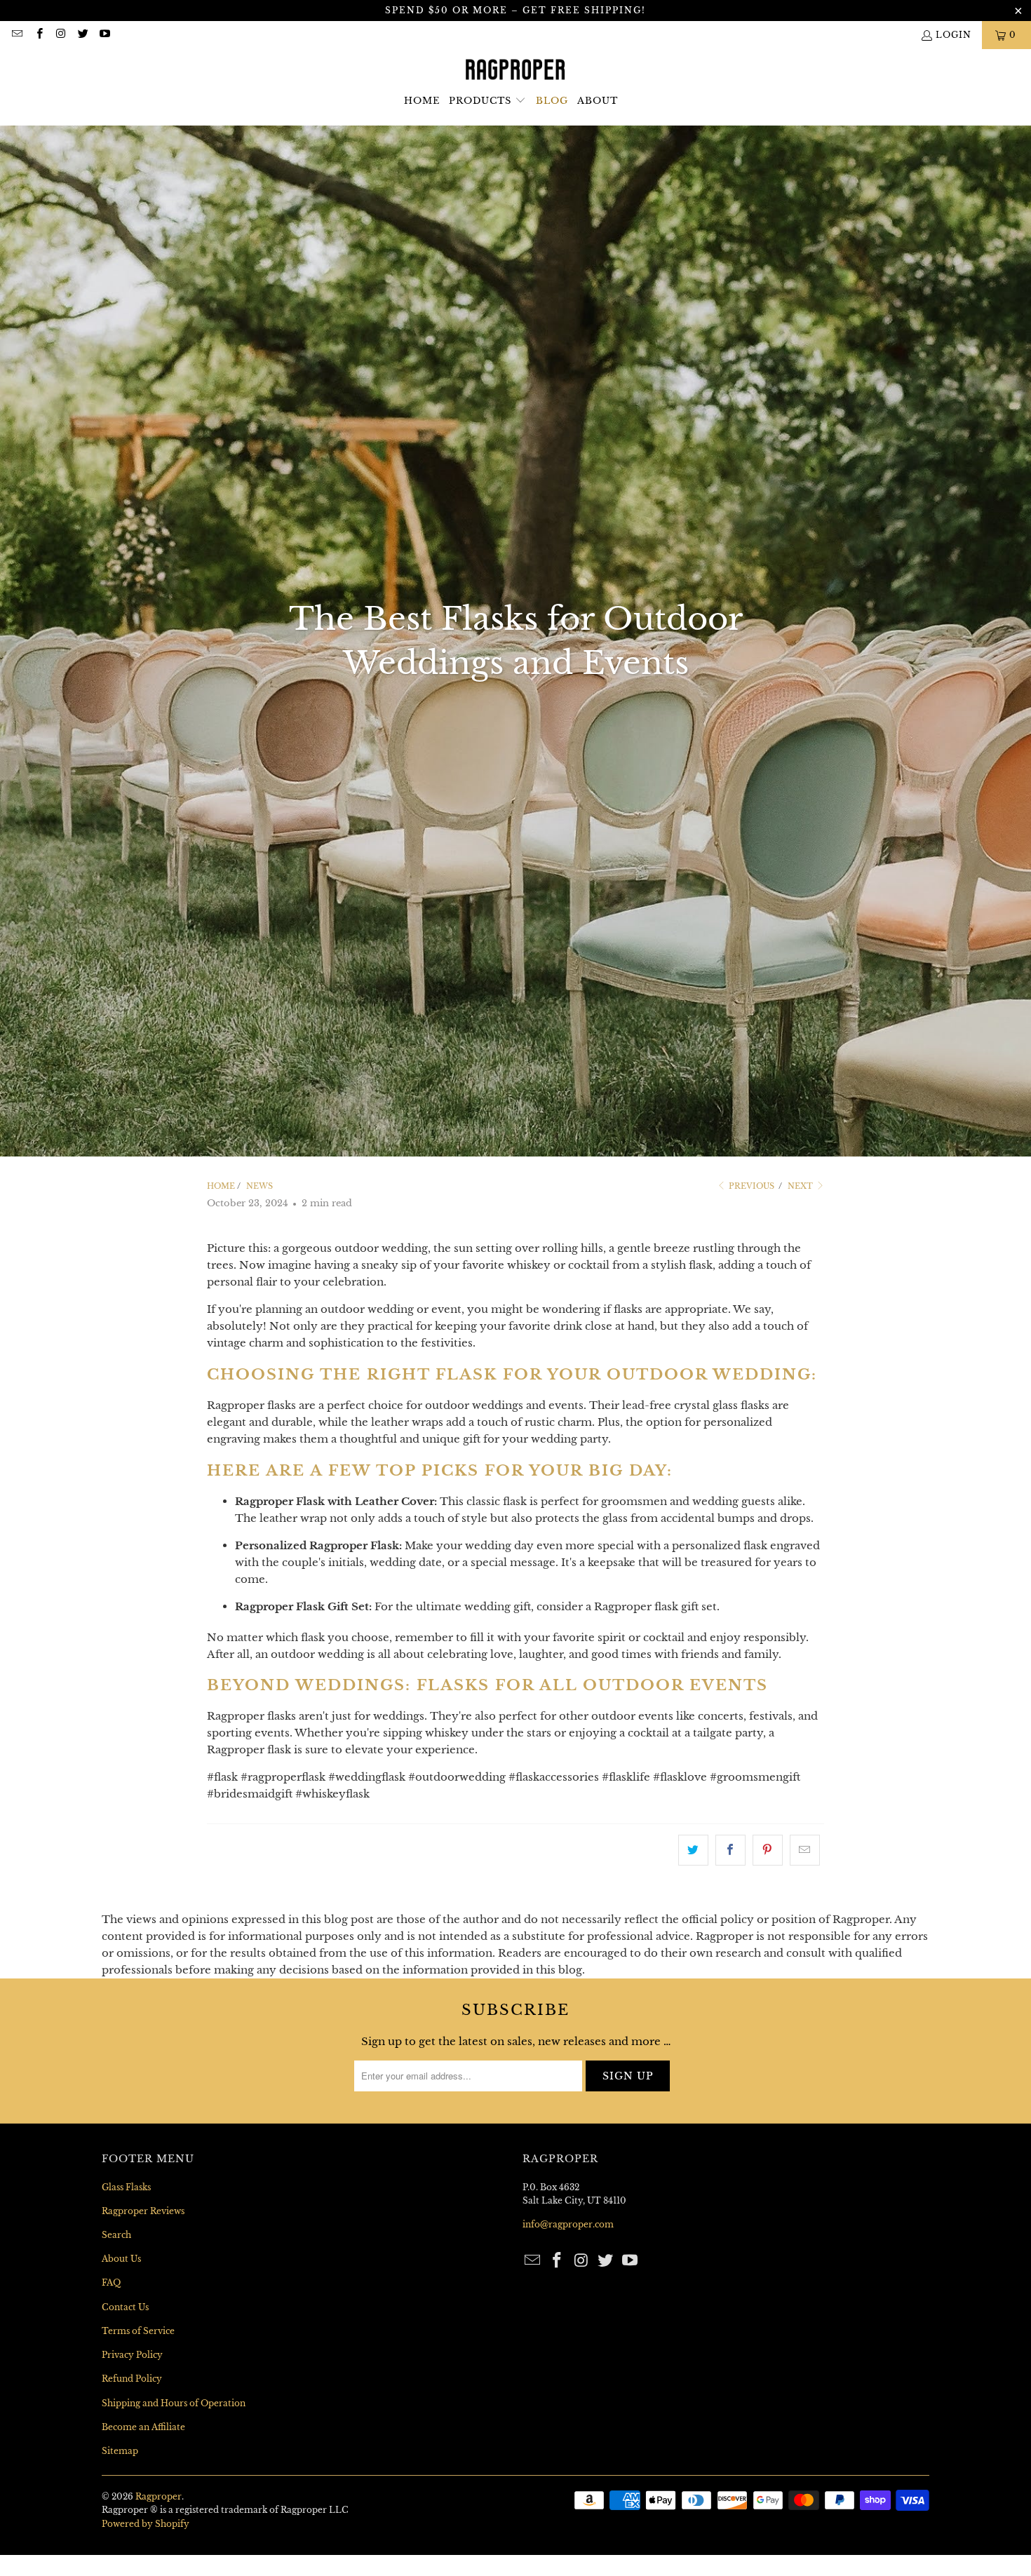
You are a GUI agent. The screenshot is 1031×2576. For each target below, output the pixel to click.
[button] (487, 101)
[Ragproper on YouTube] (104, 35)
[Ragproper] (516, 70)
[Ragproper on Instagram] (61, 35)
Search (116, 2235)
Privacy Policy (132, 2355)
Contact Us (125, 2307)
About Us (121, 2259)
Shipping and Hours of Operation (174, 2403)
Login (953, 35)
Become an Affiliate (143, 2427)
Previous (750, 1186)
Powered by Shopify (146, 2524)
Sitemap (120, 2451)
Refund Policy (132, 2379)
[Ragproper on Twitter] (82, 35)
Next (801, 1186)
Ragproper (159, 2496)
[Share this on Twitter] (693, 1850)
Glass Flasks (126, 2187)
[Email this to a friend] (805, 1850)
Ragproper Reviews (143, 2211)
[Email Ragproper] (16, 35)
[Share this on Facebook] (730, 1850)
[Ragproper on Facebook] (38, 35)
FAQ (111, 2282)
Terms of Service (138, 2331)
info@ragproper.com (568, 2224)
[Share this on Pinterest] (768, 1850)
